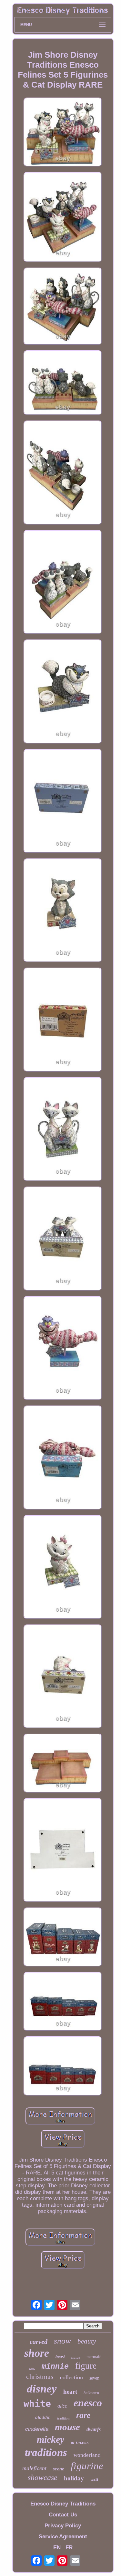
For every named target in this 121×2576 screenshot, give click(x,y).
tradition (63, 2418)
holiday (74, 2478)
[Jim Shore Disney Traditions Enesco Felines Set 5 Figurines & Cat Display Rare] (63, 133)
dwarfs (94, 2429)
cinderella (37, 2429)
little (32, 2369)
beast (60, 2357)
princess (80, 2443)
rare (83, 2415)
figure (86, 2366)
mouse (67, 2427)
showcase (43, 2477)
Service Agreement (63, 2537)
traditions (46, 2452)
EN (57, 2548)
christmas (40, 2377)
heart (70, 2392)
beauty (87, 2341)
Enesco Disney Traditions (63, 2504)
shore (37, 2353)
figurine (87, 2466)
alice (62, 2406)
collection (71, 2377)
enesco (88, 2403)
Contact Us (63, 2515)
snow (62, 2341)
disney (42, 2389)
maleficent (34, 2468)
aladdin (43, 2417)
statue (76, 2357)
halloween (91, 2393)
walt (94, 2479)
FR (69, 2548)
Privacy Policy (63, 2526)
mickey (50, 2439)
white (37, 2404)
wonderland (87, 2455)
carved (39, 2342)
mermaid (94, 2357)
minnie (55, 2367)
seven (94, 2378)
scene (59, 2469)
